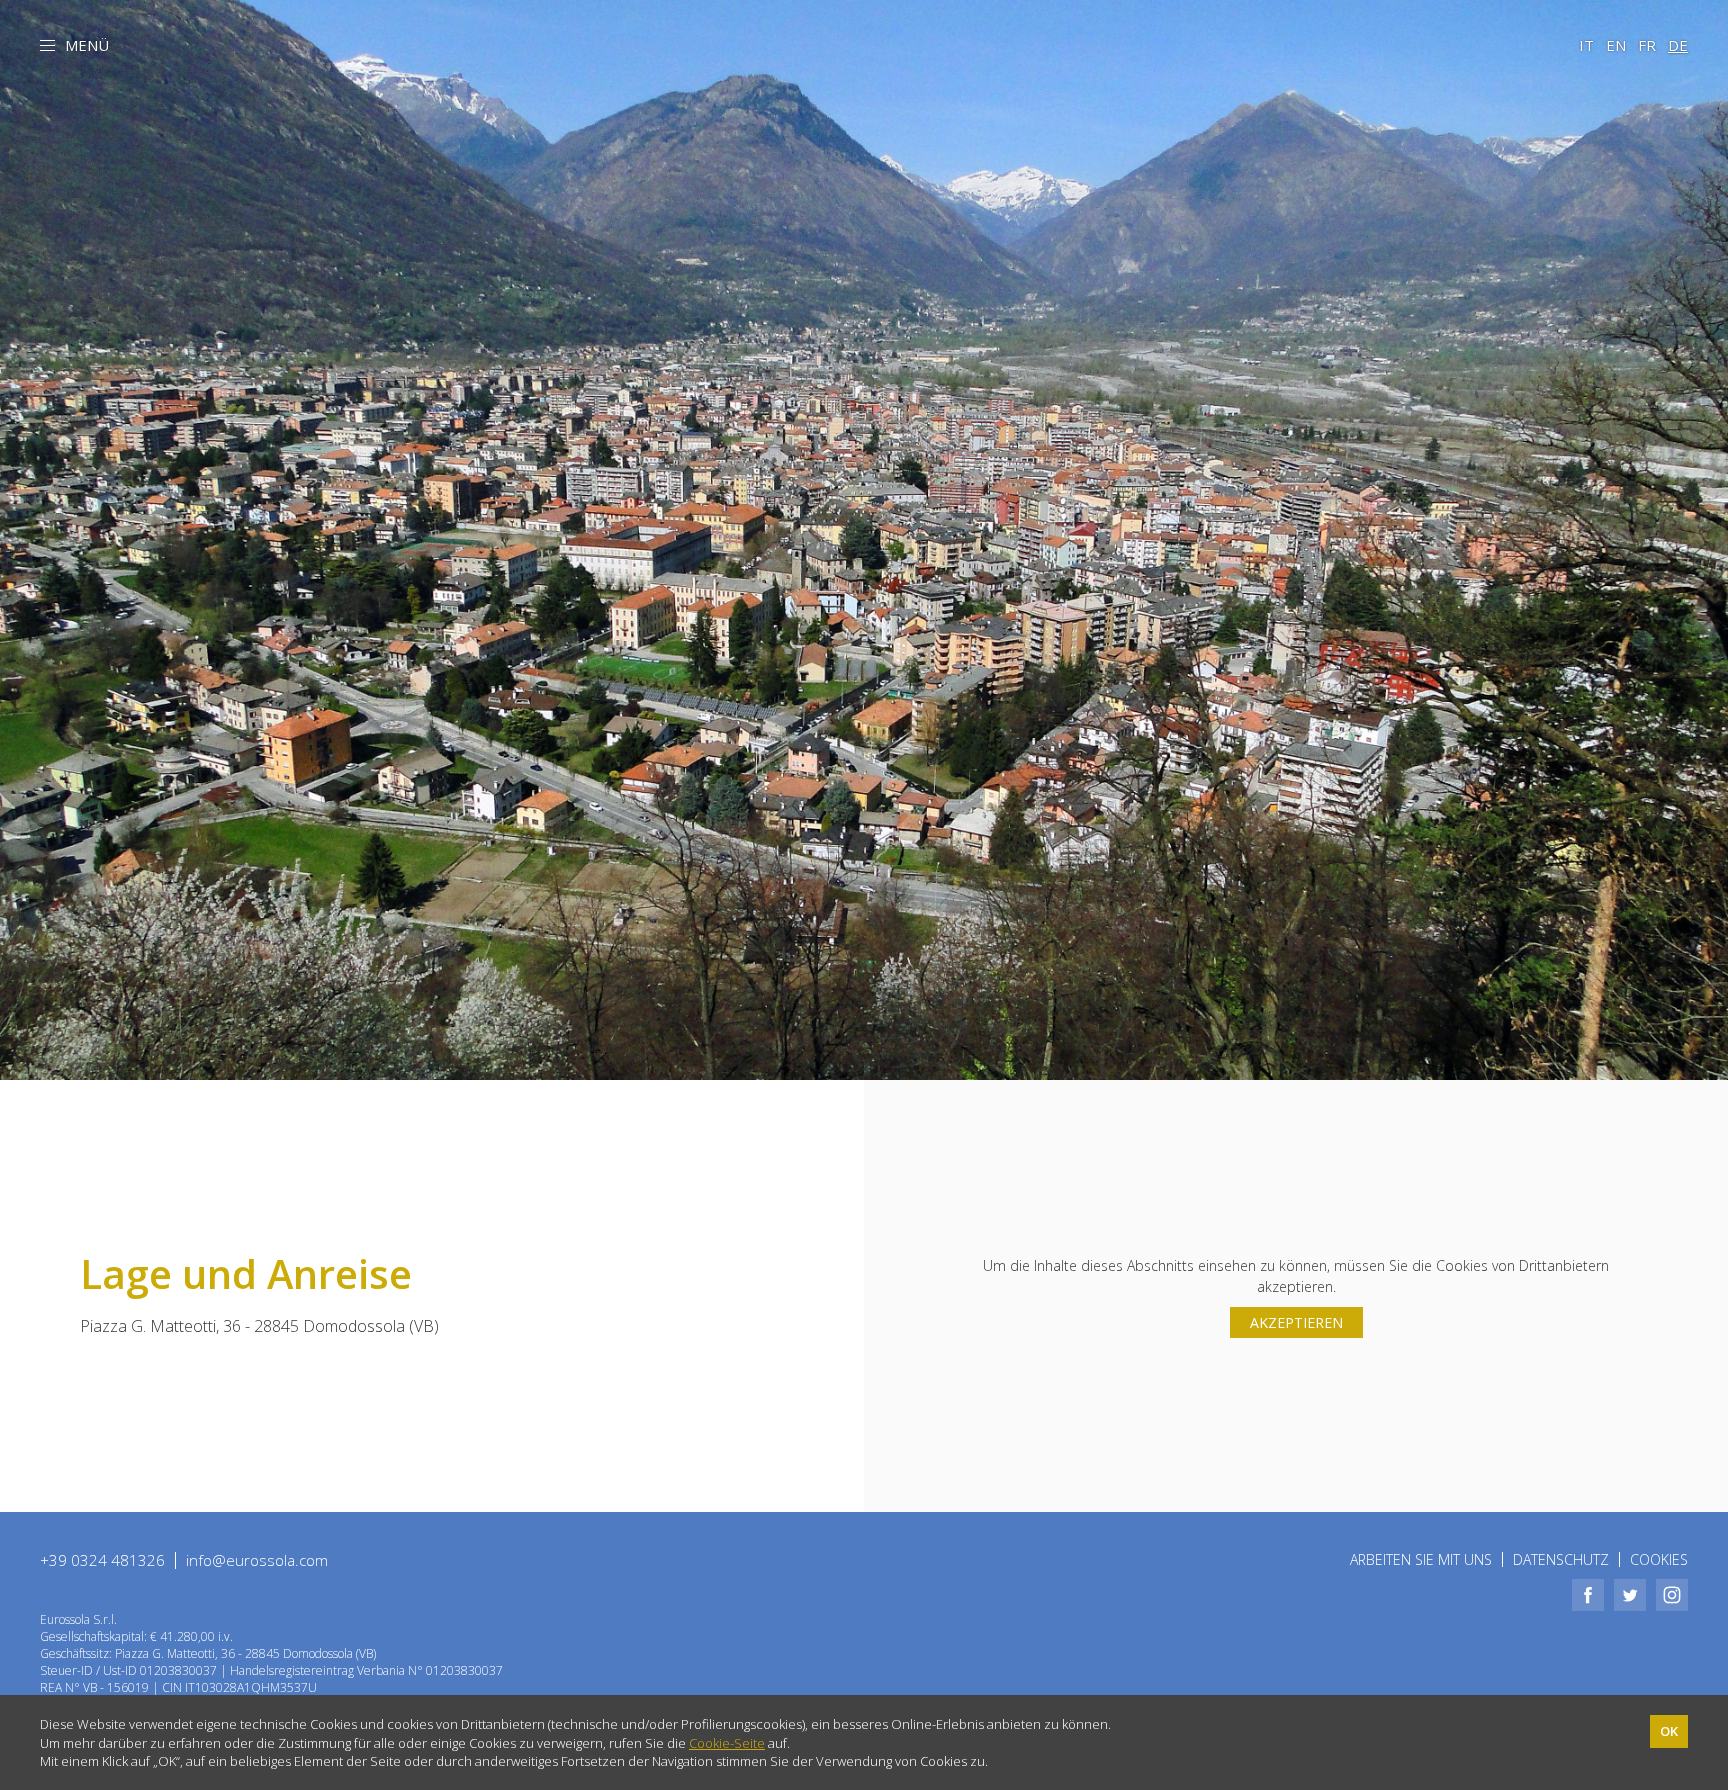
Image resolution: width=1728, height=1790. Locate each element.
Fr (1647, 45)
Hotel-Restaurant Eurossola (864, 115)
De (1678, 45)
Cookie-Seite (727, 1743)
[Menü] (47, 48)
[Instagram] (1672, 1595)
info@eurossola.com (257, 1560)
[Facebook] (1588, 1595)
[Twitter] (1630, 1595)
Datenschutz (1561, 1559)
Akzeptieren (1296, 1322)
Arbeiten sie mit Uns (1421, 1559)
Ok (1669, 1731)
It (1586, 45)
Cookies (1659, 1559)
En (1616, 45)
